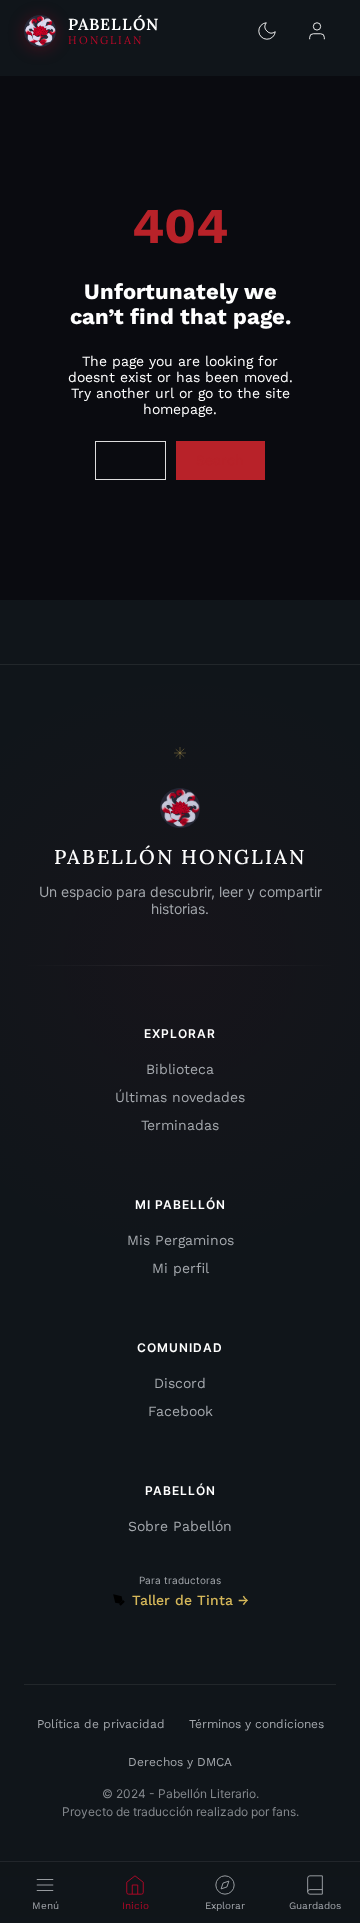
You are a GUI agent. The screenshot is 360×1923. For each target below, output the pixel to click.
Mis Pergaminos (180, 1240)
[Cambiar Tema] (267, 31)
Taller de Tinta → (190, 1600)
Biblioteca (180, 1069)
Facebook (180, 1411)
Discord (180, 1383)
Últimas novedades (180, 1097)
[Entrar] (317, 31)
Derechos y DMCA (180, 1762)
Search (220, 460)
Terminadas (180, 1125)
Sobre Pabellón (180, 1526)
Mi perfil (180, 1268)
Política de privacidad (101, 1724)
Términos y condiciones (256, 1724)
